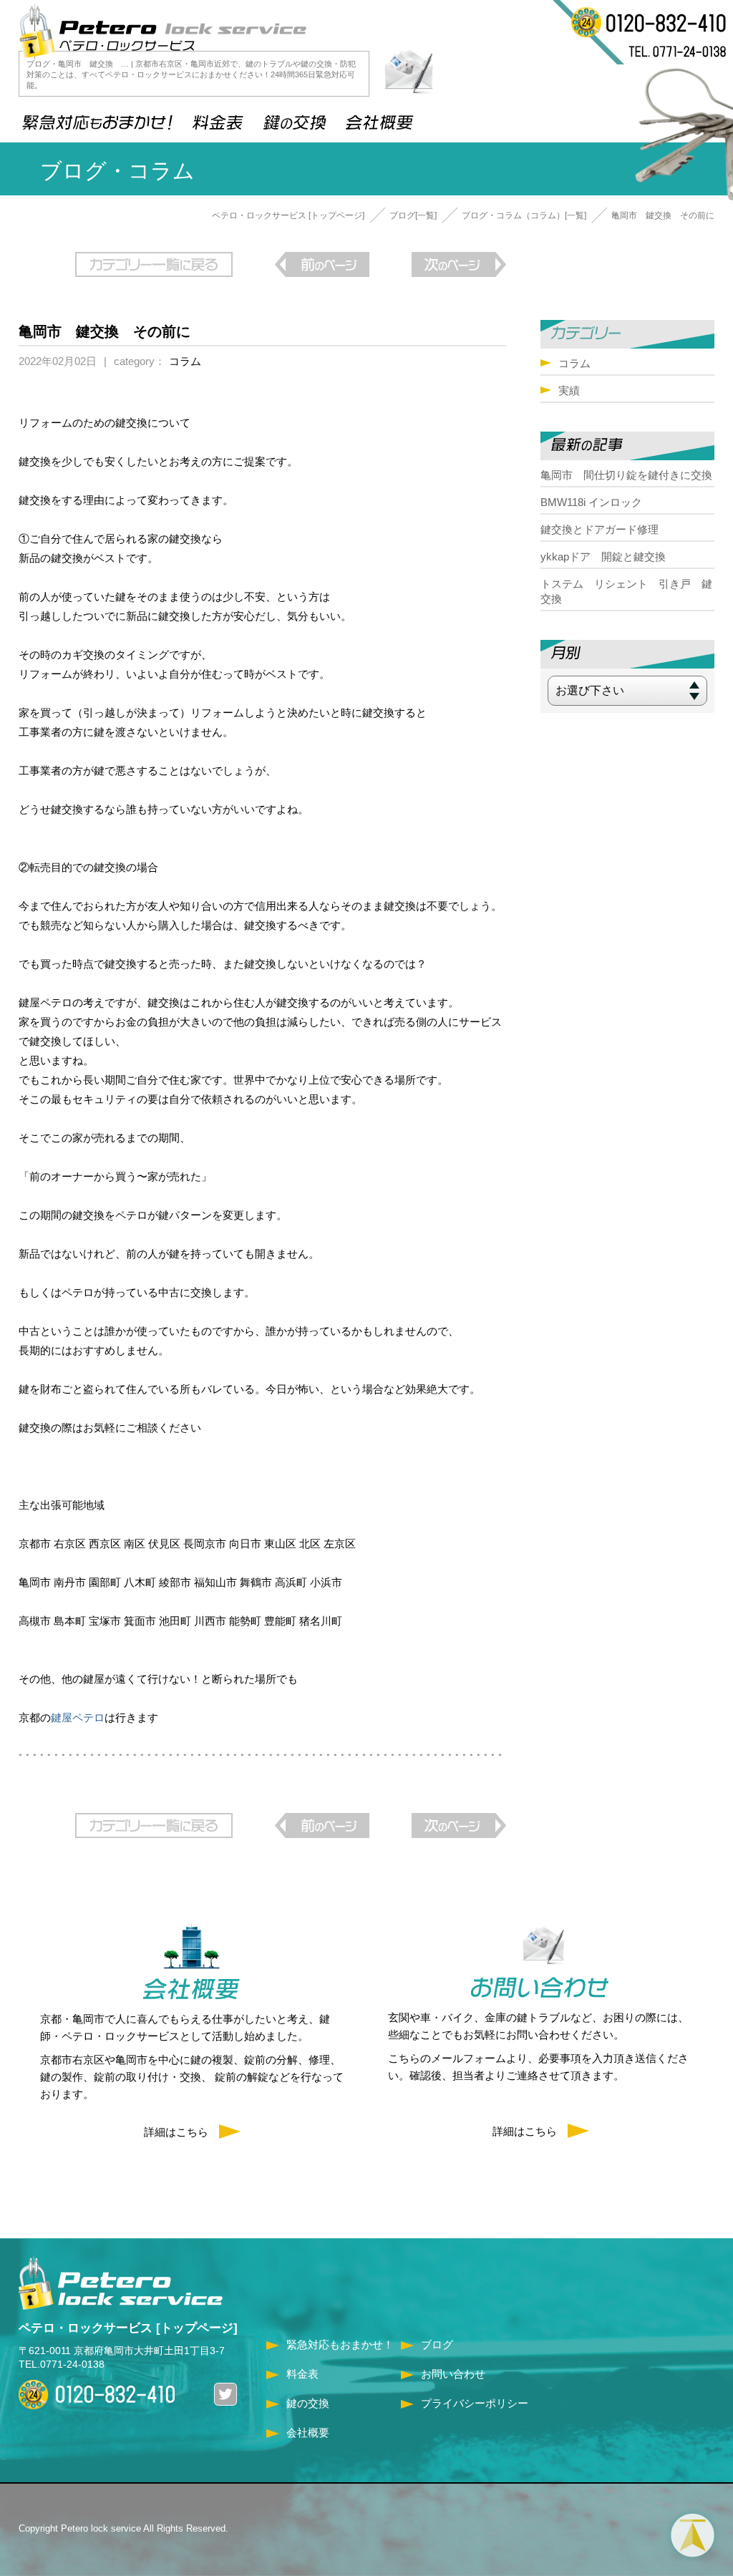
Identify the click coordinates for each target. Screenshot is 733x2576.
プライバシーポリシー (475, 2403)
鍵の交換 (308, 2403)
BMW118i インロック (591, 502)
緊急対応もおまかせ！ (340, 2344)
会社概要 (308, 2432)
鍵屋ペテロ (78, 1717)
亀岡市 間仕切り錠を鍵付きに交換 (626, 475)
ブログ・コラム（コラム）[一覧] (524, 215)
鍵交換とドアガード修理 (599, 529)
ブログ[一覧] (413, 215)
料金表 (302, 2374)
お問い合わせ (453, 2374)
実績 (569, 390)
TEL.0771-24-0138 (62, 2364)
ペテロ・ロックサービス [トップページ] (288, 215)
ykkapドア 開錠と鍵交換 (603, 556)
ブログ (437, 2344)
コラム (185, 361)
